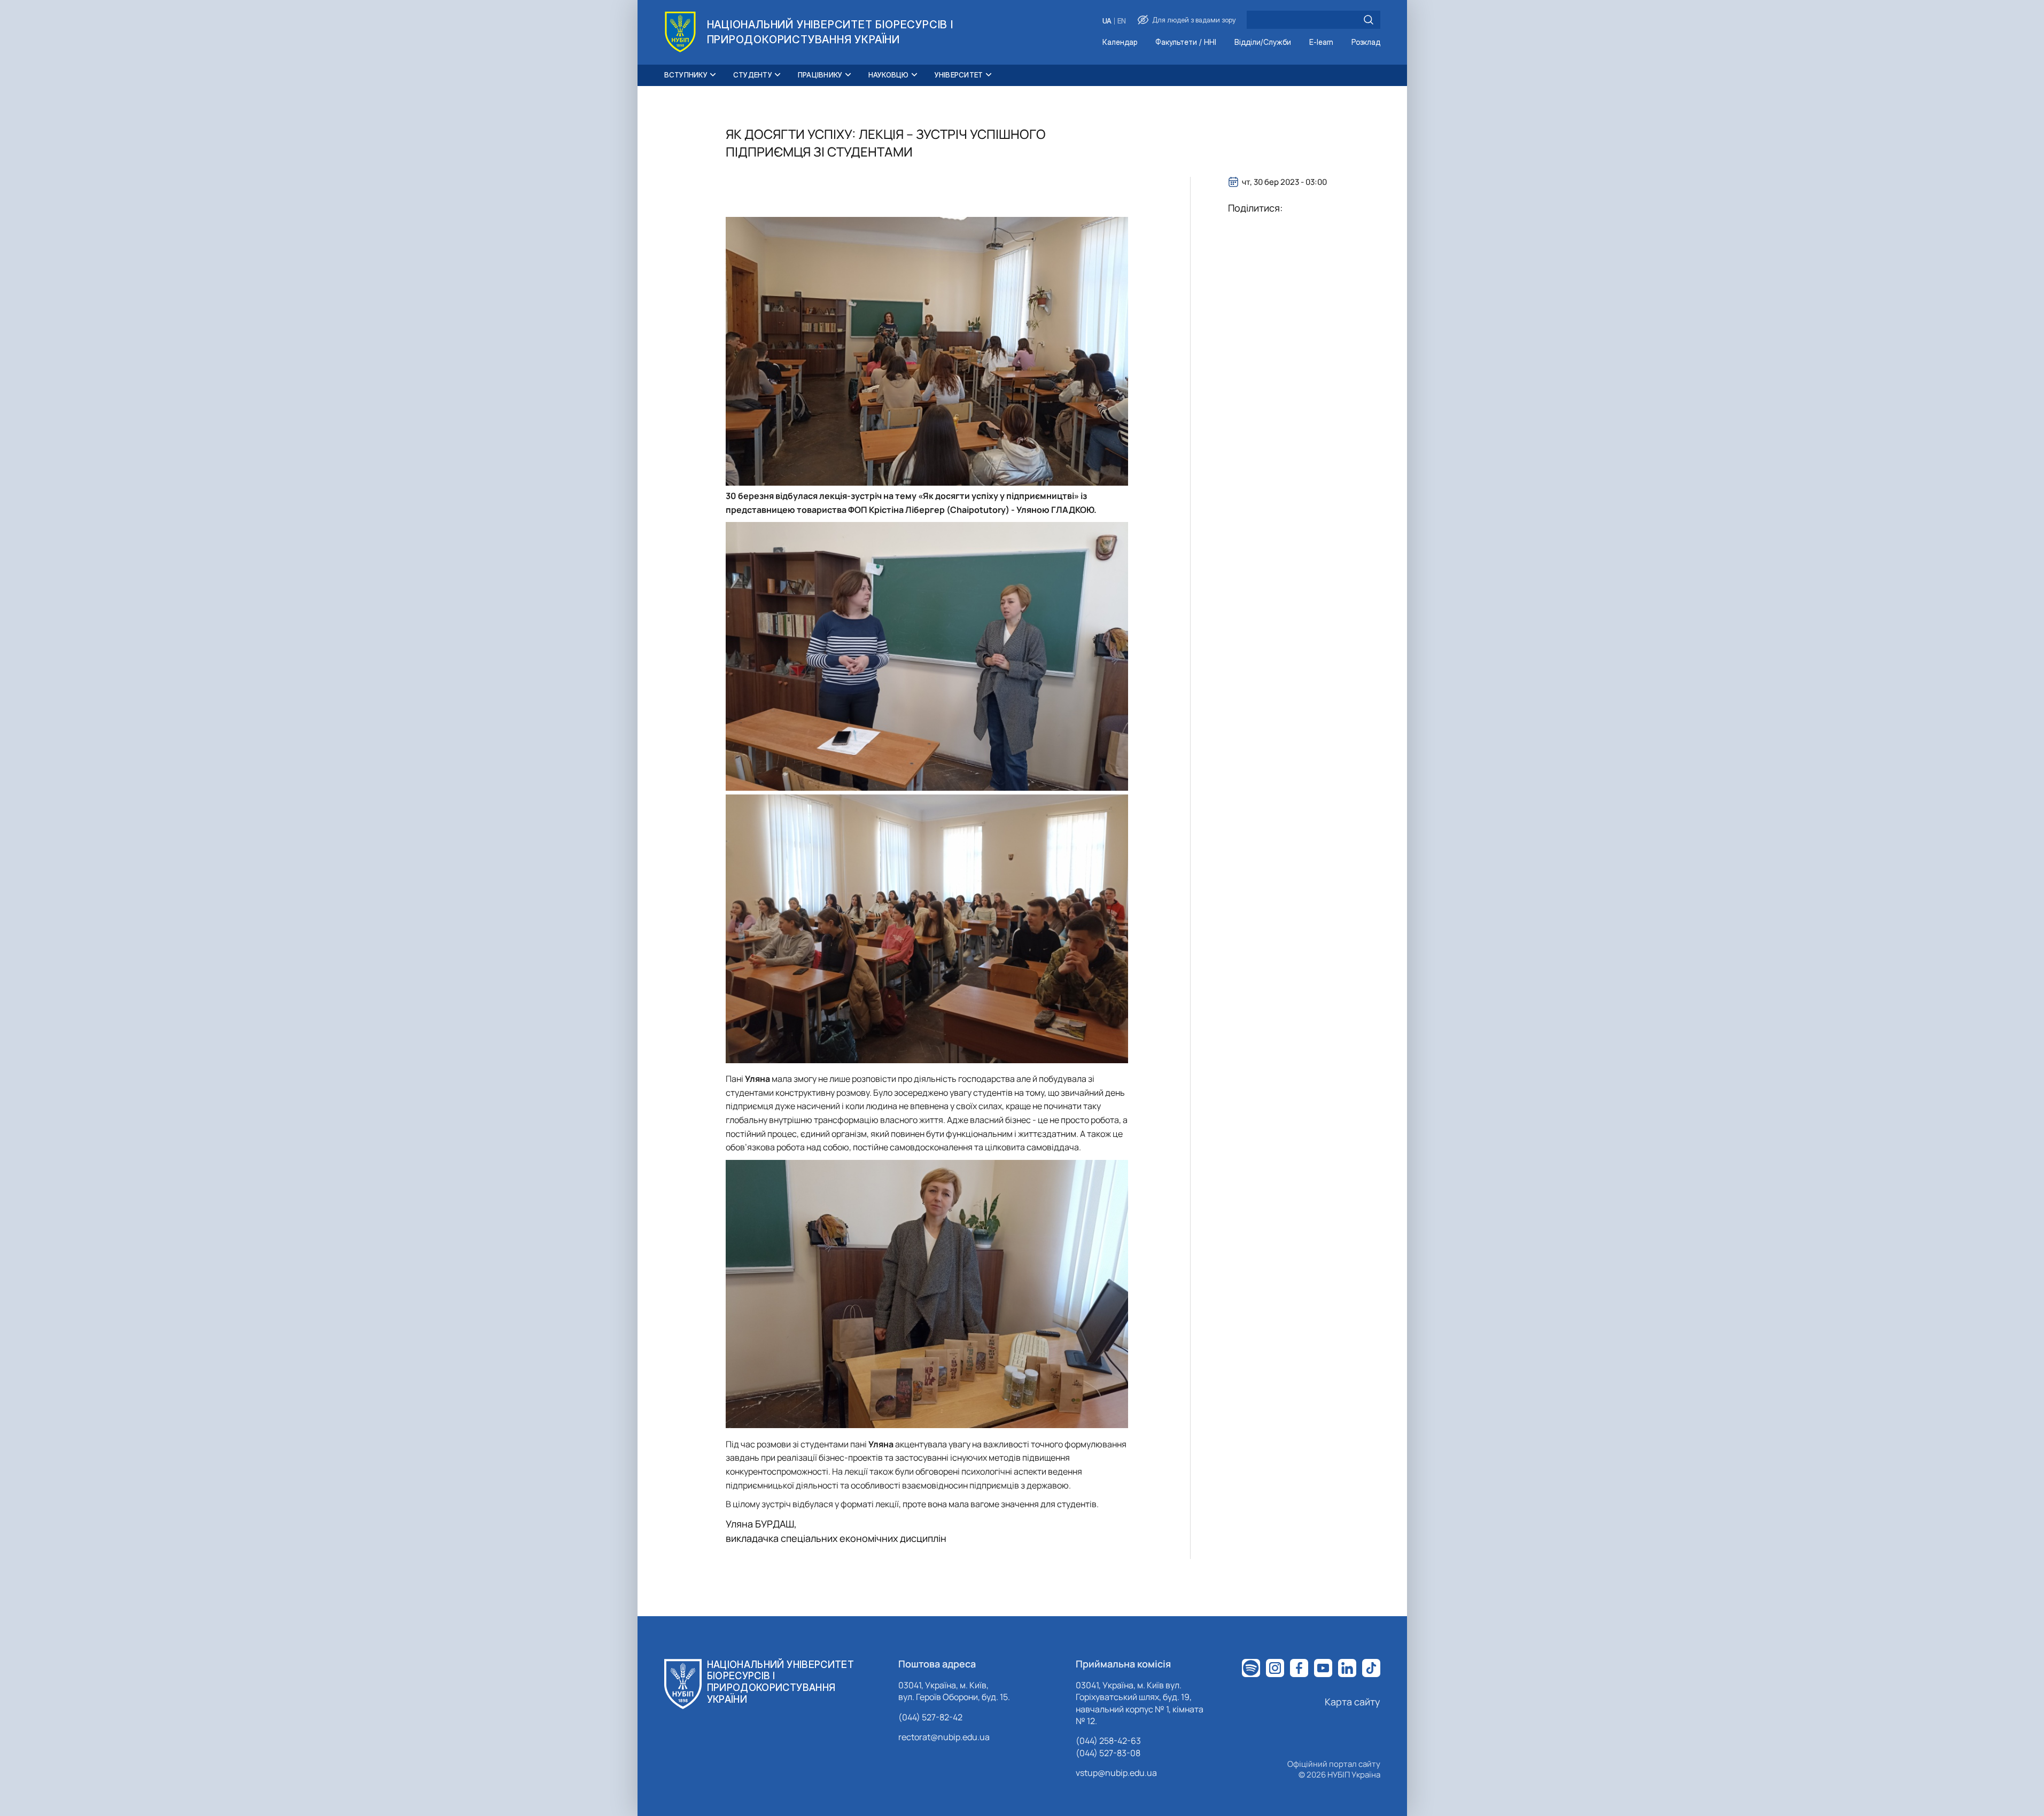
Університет (959, 75)
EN (1122, 21)
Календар (1120, 42)
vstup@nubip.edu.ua (1116, 1773)
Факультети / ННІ (1186, 42)
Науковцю (889, 75)
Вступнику (686, 75)
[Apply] (1369, 20)
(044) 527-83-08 (1108, 1753)
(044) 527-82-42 (930, 1717)
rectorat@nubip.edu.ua (944, 1737)
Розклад (1366, 42)
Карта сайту (1353, 1702)
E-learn (1321, 42)
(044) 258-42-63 (1108, 1741)
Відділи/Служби (1263, 42)
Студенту (753, 75)
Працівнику (820, 75)
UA (1107, 21)
